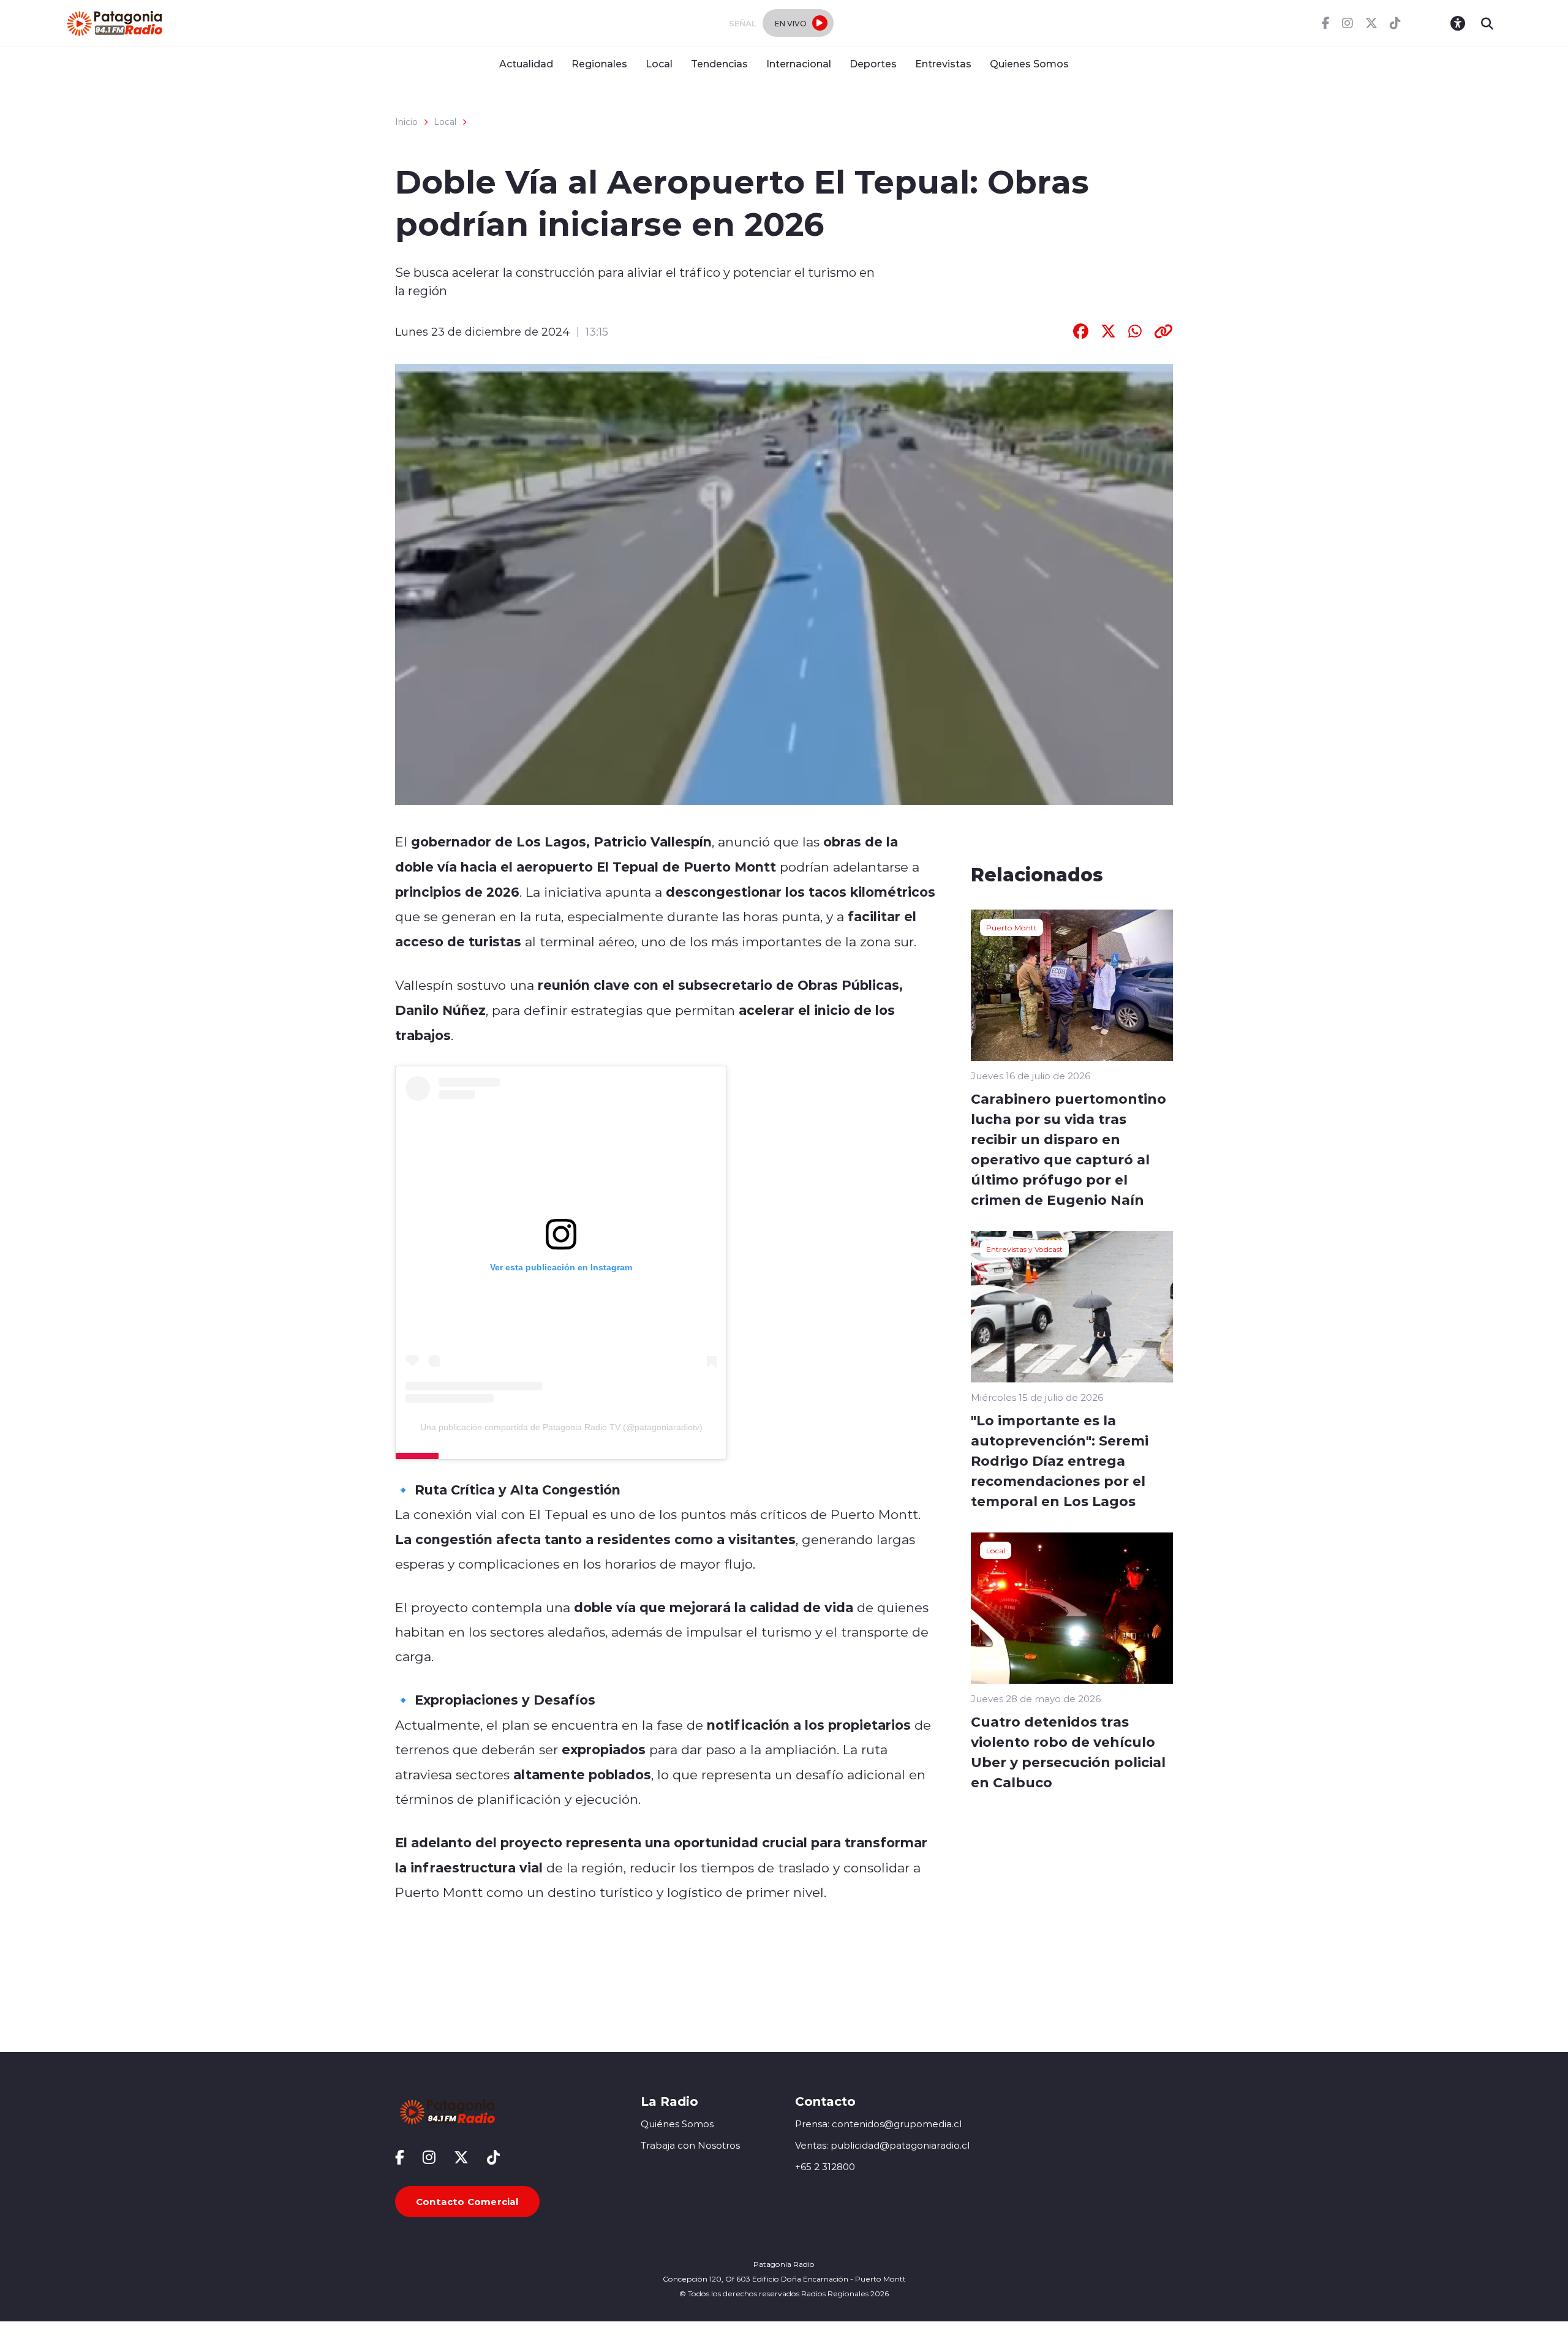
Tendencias (719, 63)
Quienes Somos (1029, 63)
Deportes (873, 63)
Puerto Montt (1012, 927)
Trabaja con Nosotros (690, 2145)
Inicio (406, 122)
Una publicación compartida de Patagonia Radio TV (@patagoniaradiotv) (561, 1427)
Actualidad (526, 63)
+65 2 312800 (825, 2167)
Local (659, 63)
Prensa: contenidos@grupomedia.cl (878, 2124)
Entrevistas (943, 63)
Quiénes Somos (677, 2124)
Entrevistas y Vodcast (1024, 1249)
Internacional (799, 63)
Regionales (599, 63)
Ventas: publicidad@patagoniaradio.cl (882, 2145)
